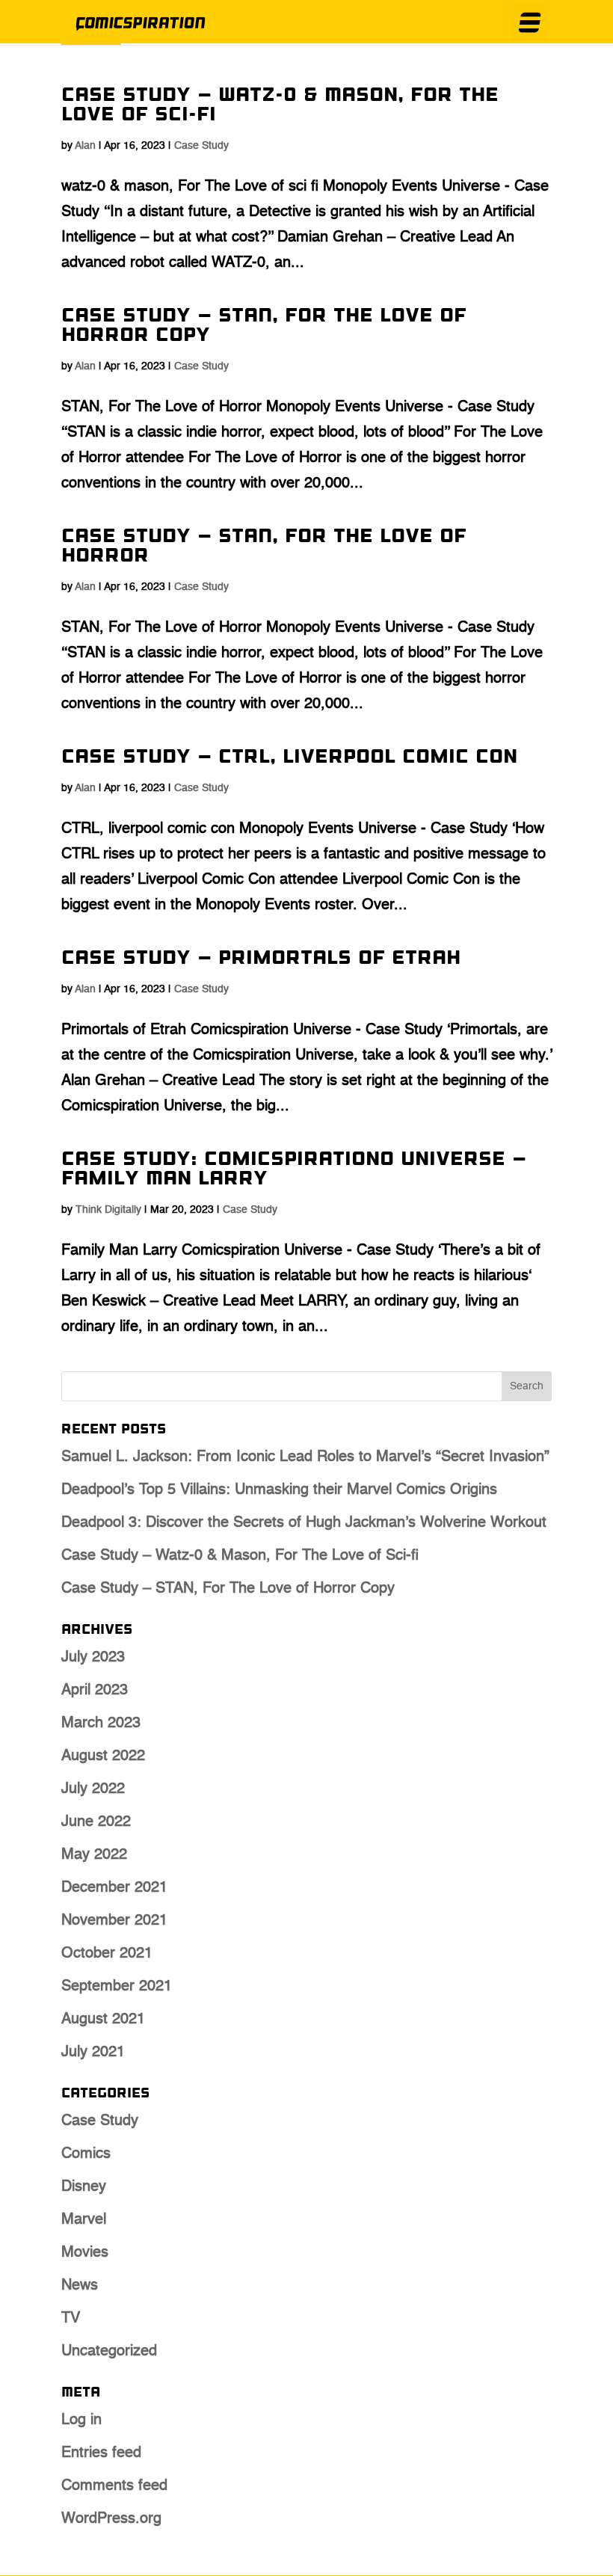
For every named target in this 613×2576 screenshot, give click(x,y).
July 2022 (93, 1789)
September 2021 (117, 1987)
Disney (84, 2187)
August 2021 (103, 2020)
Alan (85, 146)
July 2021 (93, 2053)
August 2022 (103, 1756)
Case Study (201, 146)
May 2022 (94, 1855)
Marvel (84, 2220)
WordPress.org (111, 2519)
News (80, 2286)
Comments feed (114, 2486)
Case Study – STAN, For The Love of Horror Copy (264, 326)
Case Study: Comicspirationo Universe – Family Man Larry (294, 1170)
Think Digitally (108, 1210)
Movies (85, 2253)
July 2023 (93, 1658)
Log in (81, 2420)
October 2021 (107, 1954)
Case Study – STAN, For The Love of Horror (264, 547)
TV (71, 2319)
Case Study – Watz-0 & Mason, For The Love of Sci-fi (280, 106)
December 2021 (114, 1888)
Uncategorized (109, 2352)
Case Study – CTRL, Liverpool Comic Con (289, 758)
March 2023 (101, 1724)
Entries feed (101, 2453)
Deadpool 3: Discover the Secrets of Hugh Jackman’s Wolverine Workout (304, 1523)
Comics (86, 2154)
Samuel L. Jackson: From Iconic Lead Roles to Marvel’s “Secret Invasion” (305, 1457)
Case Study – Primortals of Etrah (261, 959)
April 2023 (95, 1691)
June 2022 (96, 1822)
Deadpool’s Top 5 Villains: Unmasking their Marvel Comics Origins (279, 1490)
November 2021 (114, 1921)
